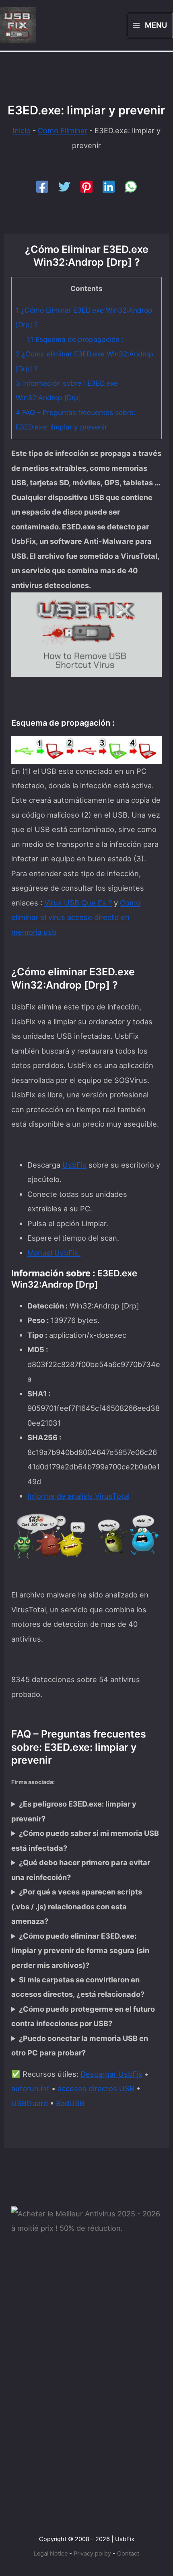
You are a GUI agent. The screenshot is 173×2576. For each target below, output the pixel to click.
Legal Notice (51, 2554)
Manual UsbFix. (54, 1253)
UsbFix (74, 1165)
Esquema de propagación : (75, 339)
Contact (128, 2554)
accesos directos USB (96, 2088)
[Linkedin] (109, 187)
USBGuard (30, 2103)
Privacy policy (92, 2554)
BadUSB (70, 2103)
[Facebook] (42, 187)
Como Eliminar (63, 130)
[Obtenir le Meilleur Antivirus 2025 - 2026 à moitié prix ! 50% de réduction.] (86, 2220)
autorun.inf (30, 2088)
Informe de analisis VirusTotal (78, 1496)
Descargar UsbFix (111, 2074)
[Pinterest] (86, 187)
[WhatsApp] (131, 187)
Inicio (22, 130)
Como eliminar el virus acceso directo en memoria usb (76, 917)
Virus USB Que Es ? (78, 903)
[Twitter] (64, 187)
